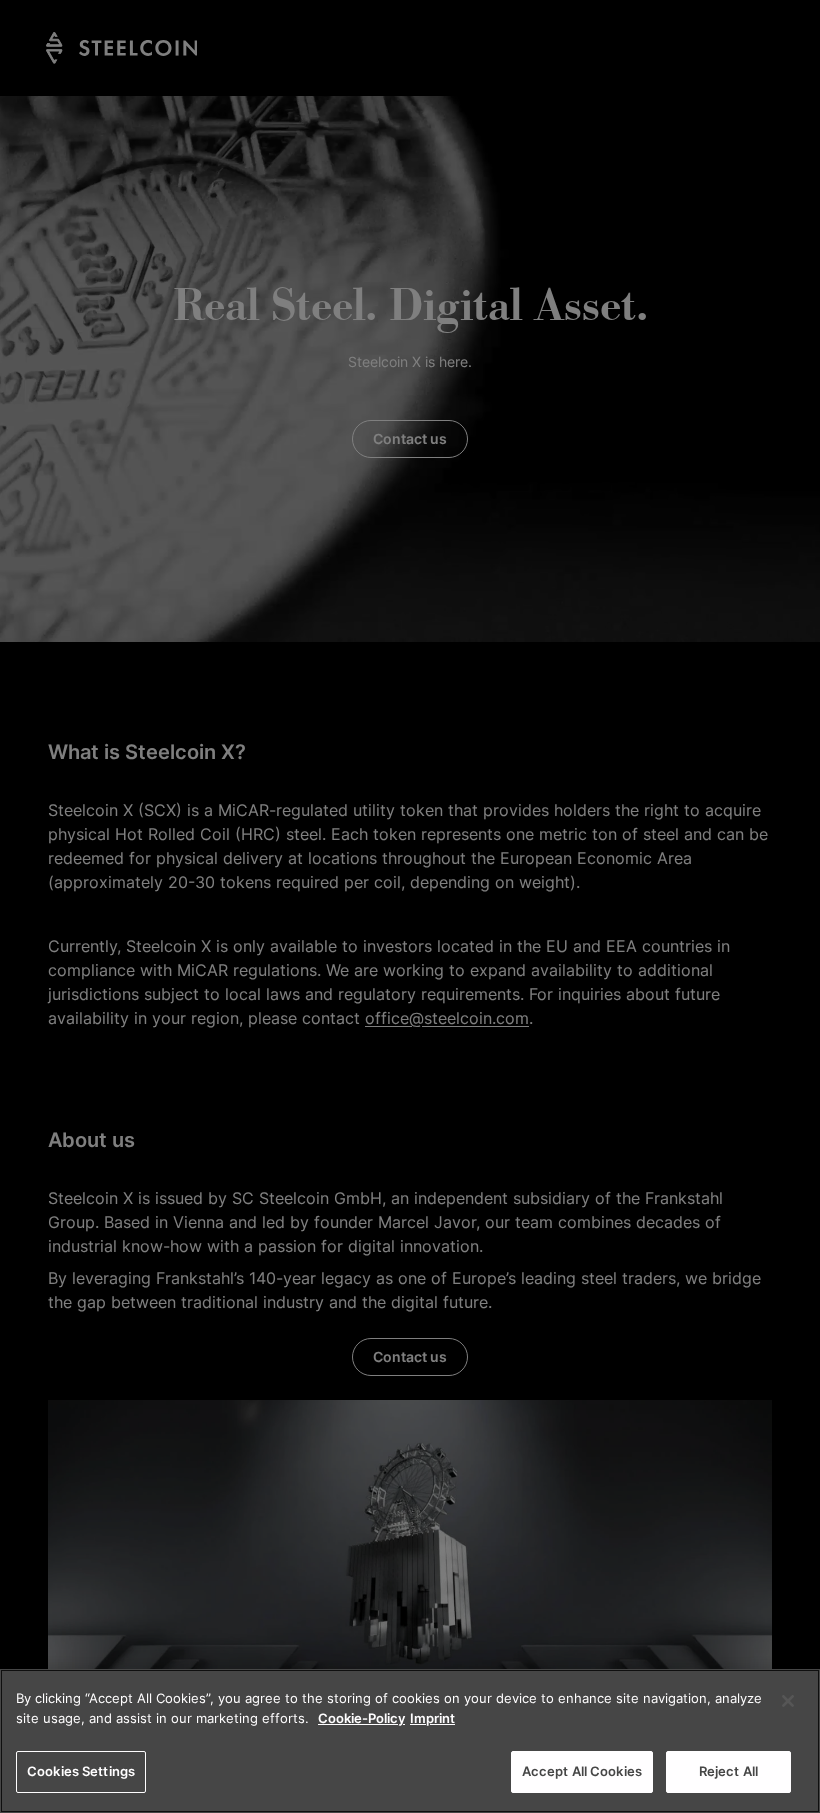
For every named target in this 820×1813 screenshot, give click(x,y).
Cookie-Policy (361, 1718)
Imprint (432, 1718)
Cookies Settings (81, 1771)
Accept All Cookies (582, 1771)
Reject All (728, 1771)
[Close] (788, 1701)
